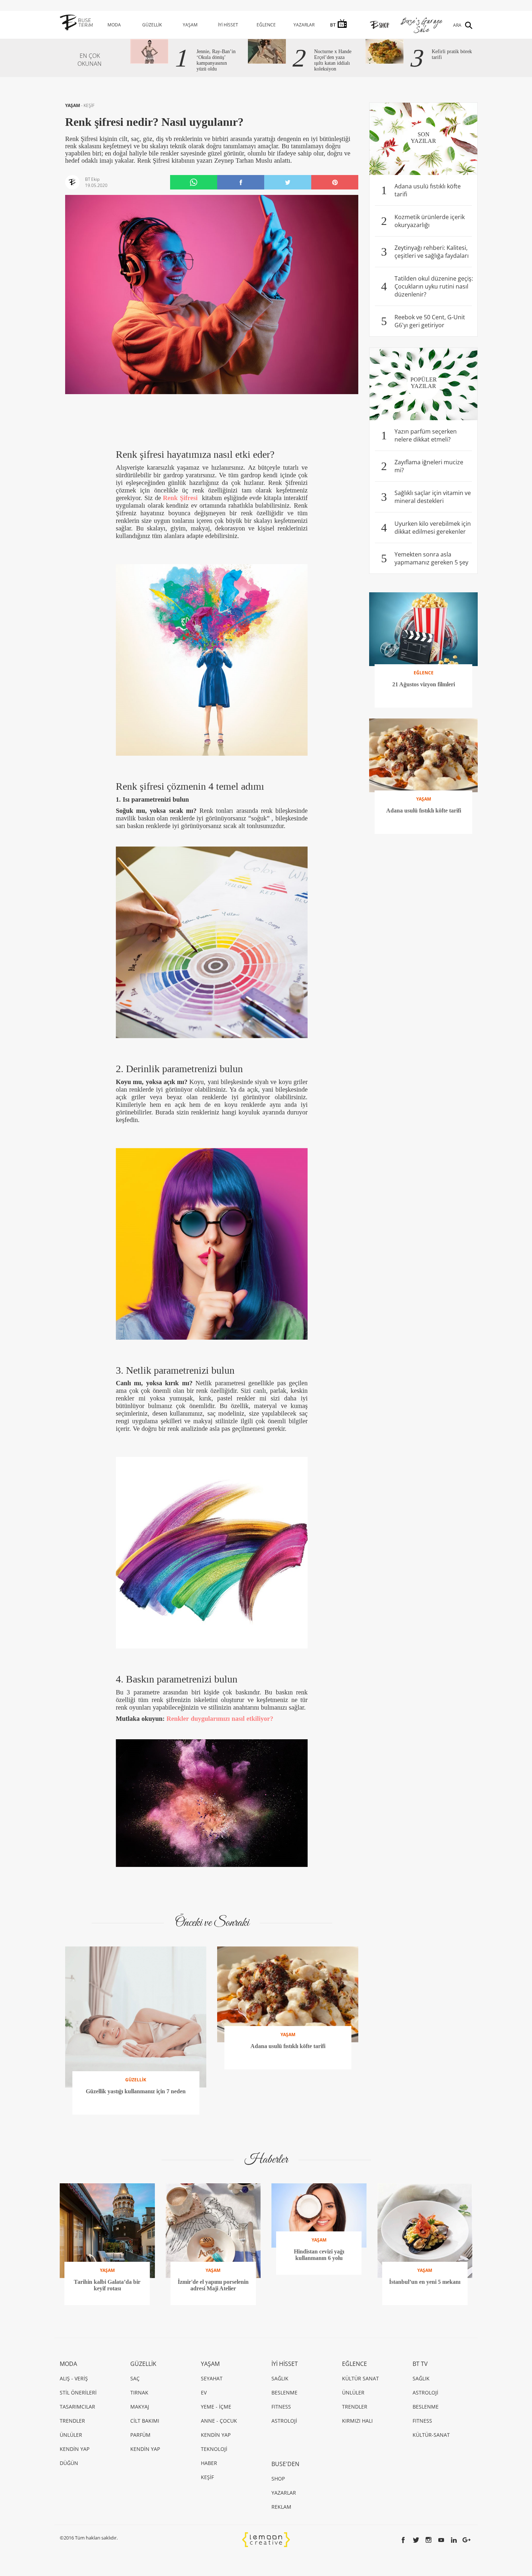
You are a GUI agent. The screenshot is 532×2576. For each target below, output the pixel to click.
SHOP (278, 2479)
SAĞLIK (280, 2378)
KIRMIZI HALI (357, 2421)
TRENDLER (72, 2421)
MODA (114, 25)
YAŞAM (190, 25)
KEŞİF (89, 105)
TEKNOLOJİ (214, 2449)
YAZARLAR (304, 25)
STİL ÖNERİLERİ (78, 2392)
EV (204, 2392)
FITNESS (281, 2407)
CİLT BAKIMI (145, 2421)
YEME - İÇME (216, 2407)
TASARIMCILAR (77, 2407)
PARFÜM (140, 2435)
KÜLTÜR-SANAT (431, 2435)
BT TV (420, 2364)
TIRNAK (139, 2392)
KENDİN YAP (75, 2449)
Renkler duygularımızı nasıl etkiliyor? (220, 1719)
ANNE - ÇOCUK (219, 2421)
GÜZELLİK (152, 25)
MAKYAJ (140, 2407)
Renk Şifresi (180, 498)
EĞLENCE (266, 25)
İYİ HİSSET (228, 25)
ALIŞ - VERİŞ (74, 2378)
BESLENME (284, 2392)
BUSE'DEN (285, 2464)
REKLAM (281, 2507)
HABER (209, 2463)
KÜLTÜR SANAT (360, 2378)
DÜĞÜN (69, 2463)
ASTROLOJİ (284, 2421)
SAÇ (135, 2378)
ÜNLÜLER (71, 2435)
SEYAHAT (212, 2378)
